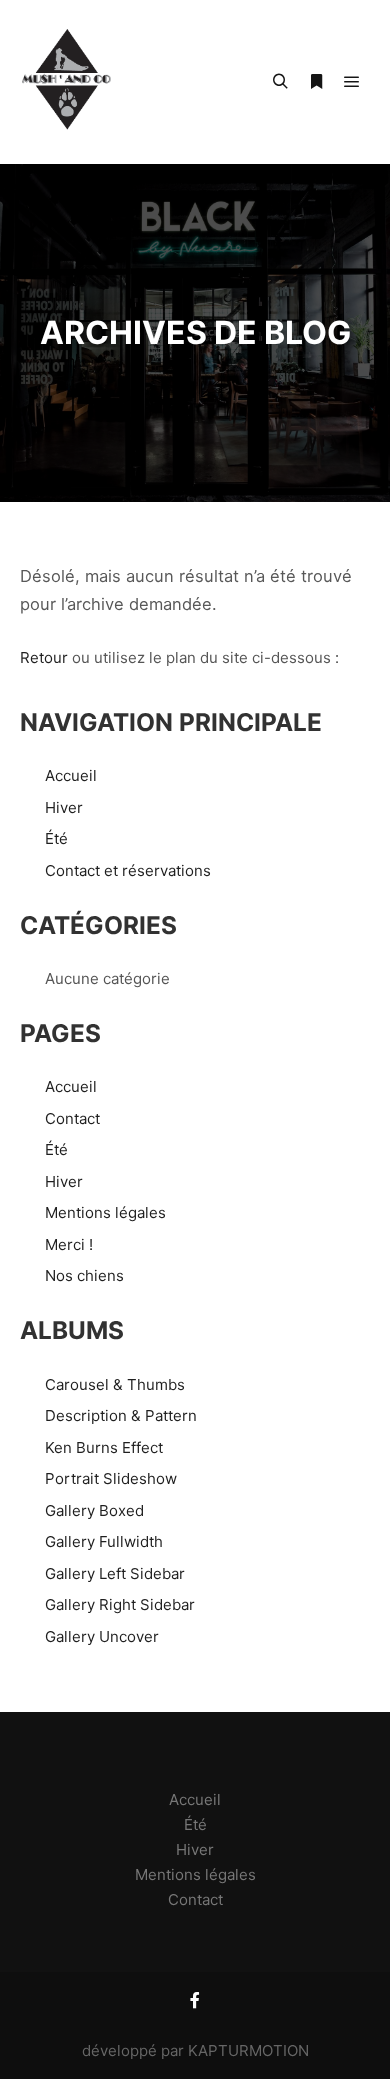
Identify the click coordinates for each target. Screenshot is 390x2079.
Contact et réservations (128, 870)
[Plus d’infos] (316, 82)
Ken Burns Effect (104, 1447)
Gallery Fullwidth (104, 1541)
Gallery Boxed (94, 1510)
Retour (44, 657)
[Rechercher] (280, 82)
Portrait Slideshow (111, 1478)
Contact (72, 1118)
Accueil (71, 775)
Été (56, 838)
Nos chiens (84, 1275)
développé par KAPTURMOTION (195, 2050)
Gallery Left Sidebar (115, 1573)
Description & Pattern (121, 1415)
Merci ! (69, 1244)
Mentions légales (105, 1212)
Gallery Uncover (102, 1636)
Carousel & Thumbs (115, 1384)
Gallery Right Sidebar (120, 1604)
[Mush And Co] (67, 82)
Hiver (64, 807)
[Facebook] (195, 2000)
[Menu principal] (352, 82)
